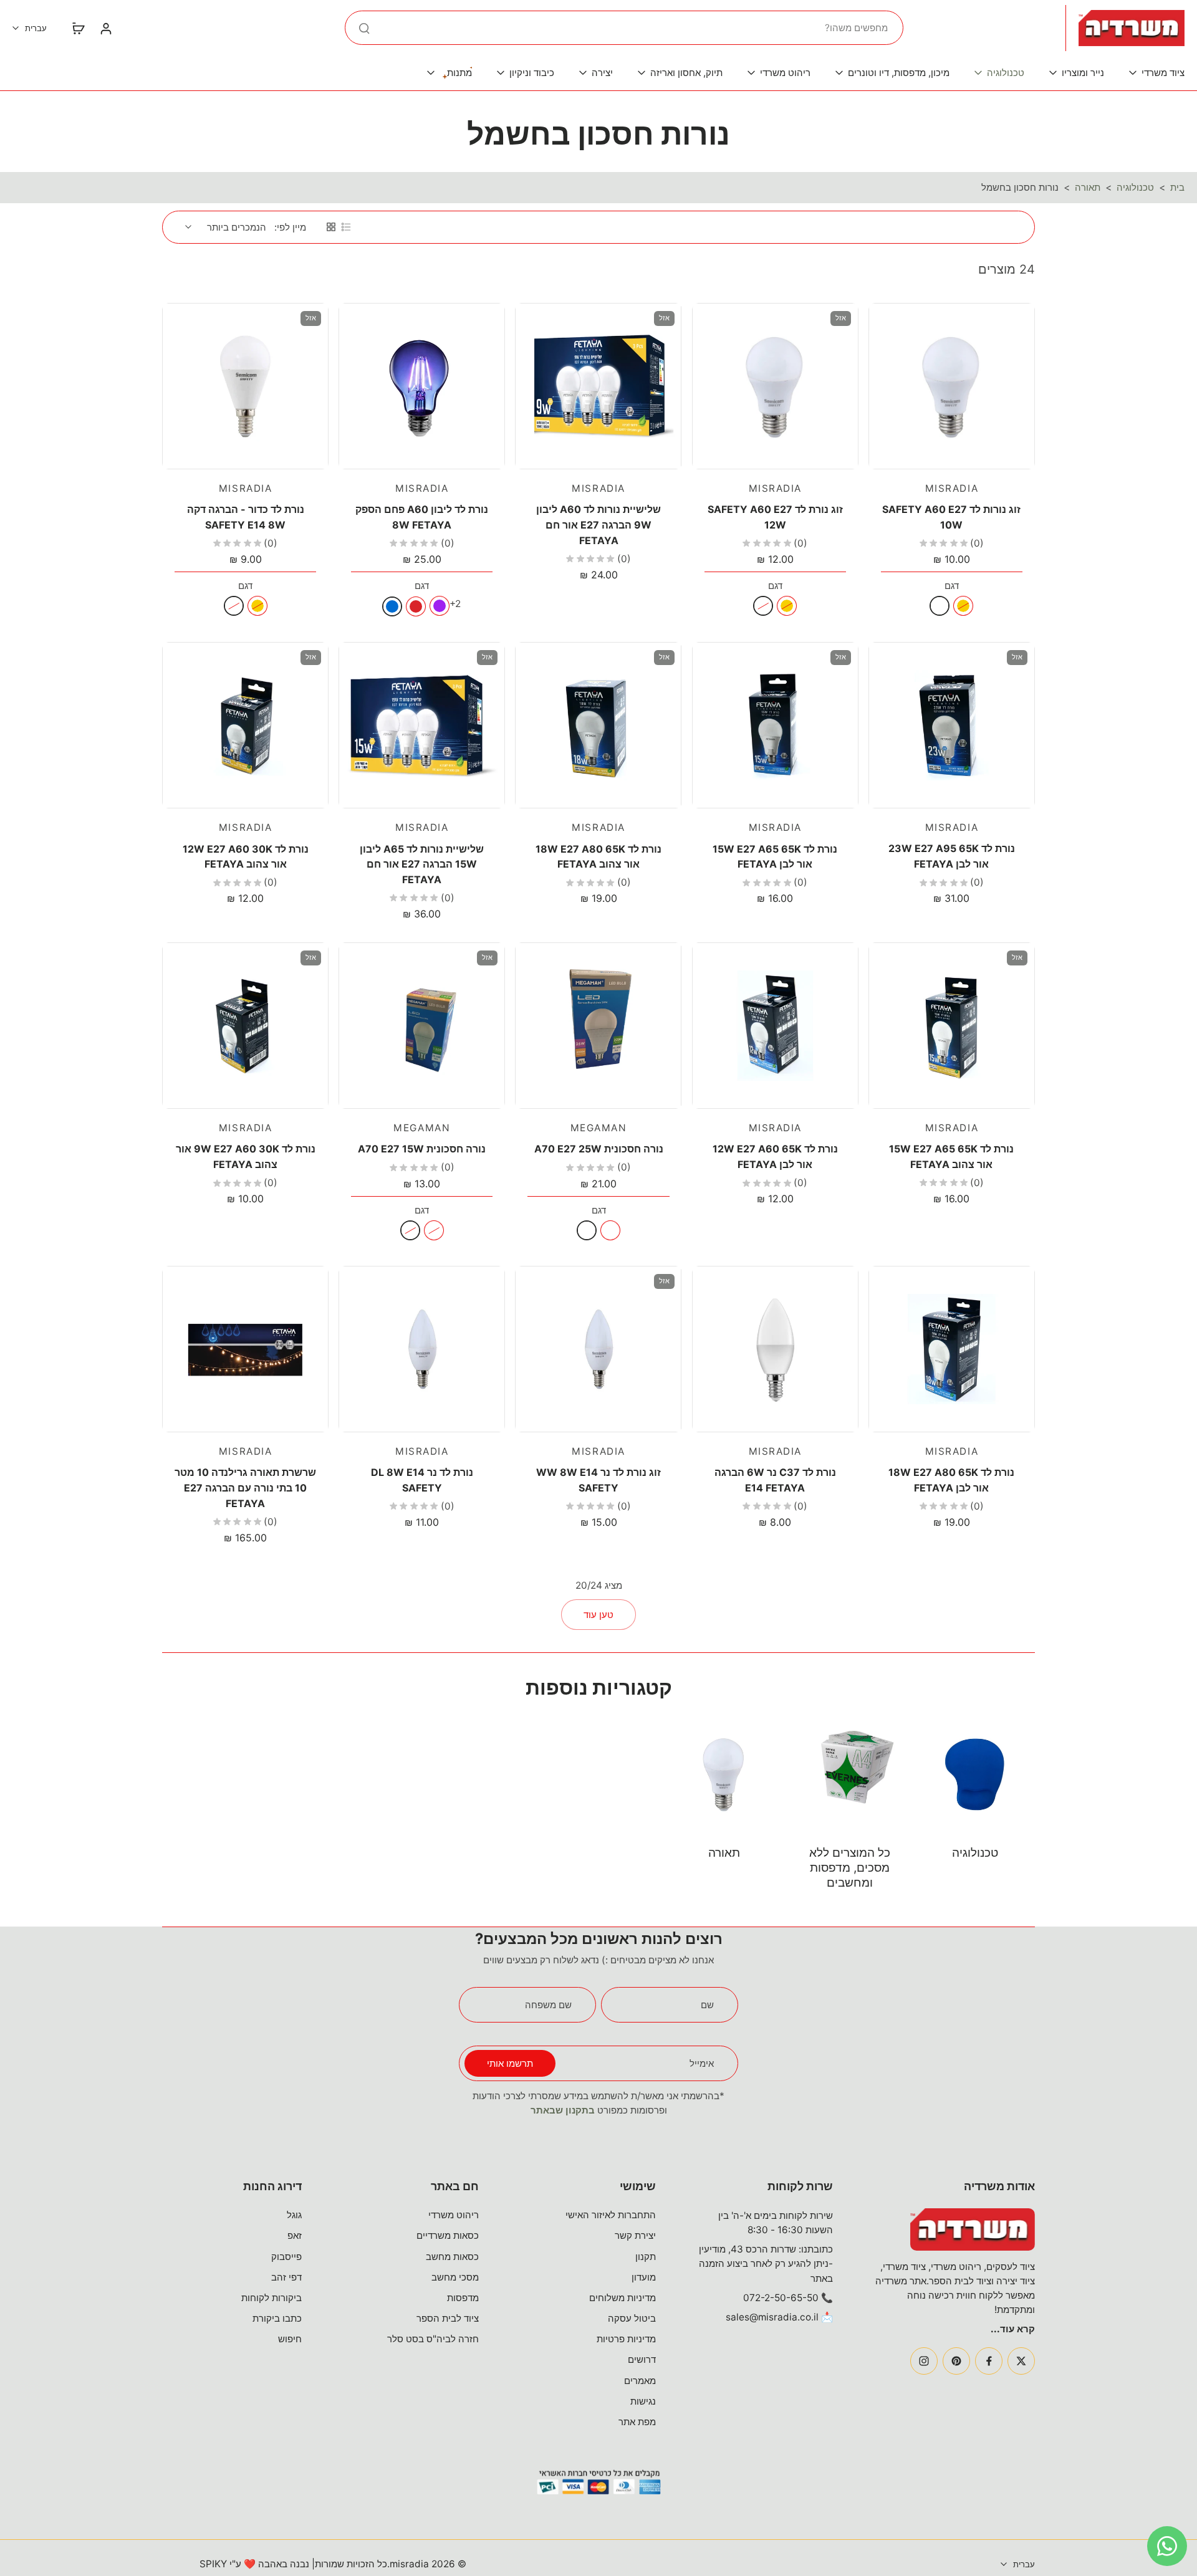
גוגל (294, 2215)
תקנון (646, 2257)
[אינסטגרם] (924, 2361)
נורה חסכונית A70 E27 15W (422, 1149)
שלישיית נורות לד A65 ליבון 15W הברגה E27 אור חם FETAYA (422, 864)
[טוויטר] (1021, 2361)
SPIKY (213, 2564)
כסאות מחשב (452, 2257)
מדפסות (463, 2298)
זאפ (295, 2235)
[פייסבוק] (989, 2361)
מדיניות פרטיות (626, 2339)
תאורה (1088, 187)
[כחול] (392, 606)
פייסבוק (286, 2257)
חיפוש (290, 2339)
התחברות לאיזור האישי (611, 2215)
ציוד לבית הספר (448, 2318)
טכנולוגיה (1135, 187)
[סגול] (440, 606)
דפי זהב (286, 2277)
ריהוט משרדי (454, 2215)
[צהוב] (963, 606)
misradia (409, 2564)
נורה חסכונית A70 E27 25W (599, 1149)
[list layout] (346, 227)
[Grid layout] (331, 227)
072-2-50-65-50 (781, 2298)
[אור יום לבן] (587, 1230)
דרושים (642, 2359)
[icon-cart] (78, 28)
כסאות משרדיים (448, 2235)
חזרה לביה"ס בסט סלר (433, 2339)
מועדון (644, 2277)
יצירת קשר (635, 2235)
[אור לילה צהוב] (610, 1230)
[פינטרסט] (956, 2361)
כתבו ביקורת (277, 2318)
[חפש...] (364, 28)
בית (1177, 187)
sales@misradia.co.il (772, 2317)
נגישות (643, 2401)
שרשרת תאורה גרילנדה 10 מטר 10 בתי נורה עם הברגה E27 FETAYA (245, 1487)
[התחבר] (105, 28)
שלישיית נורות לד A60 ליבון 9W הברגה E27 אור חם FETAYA (598, 524)
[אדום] (416, 606)
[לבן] (940, 606)
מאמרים (640, 2381)
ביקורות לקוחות (272, 2298)
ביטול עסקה (632, 2318)
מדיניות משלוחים (623, 2298)
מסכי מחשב (455, 2277)
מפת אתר (637, 2422)
